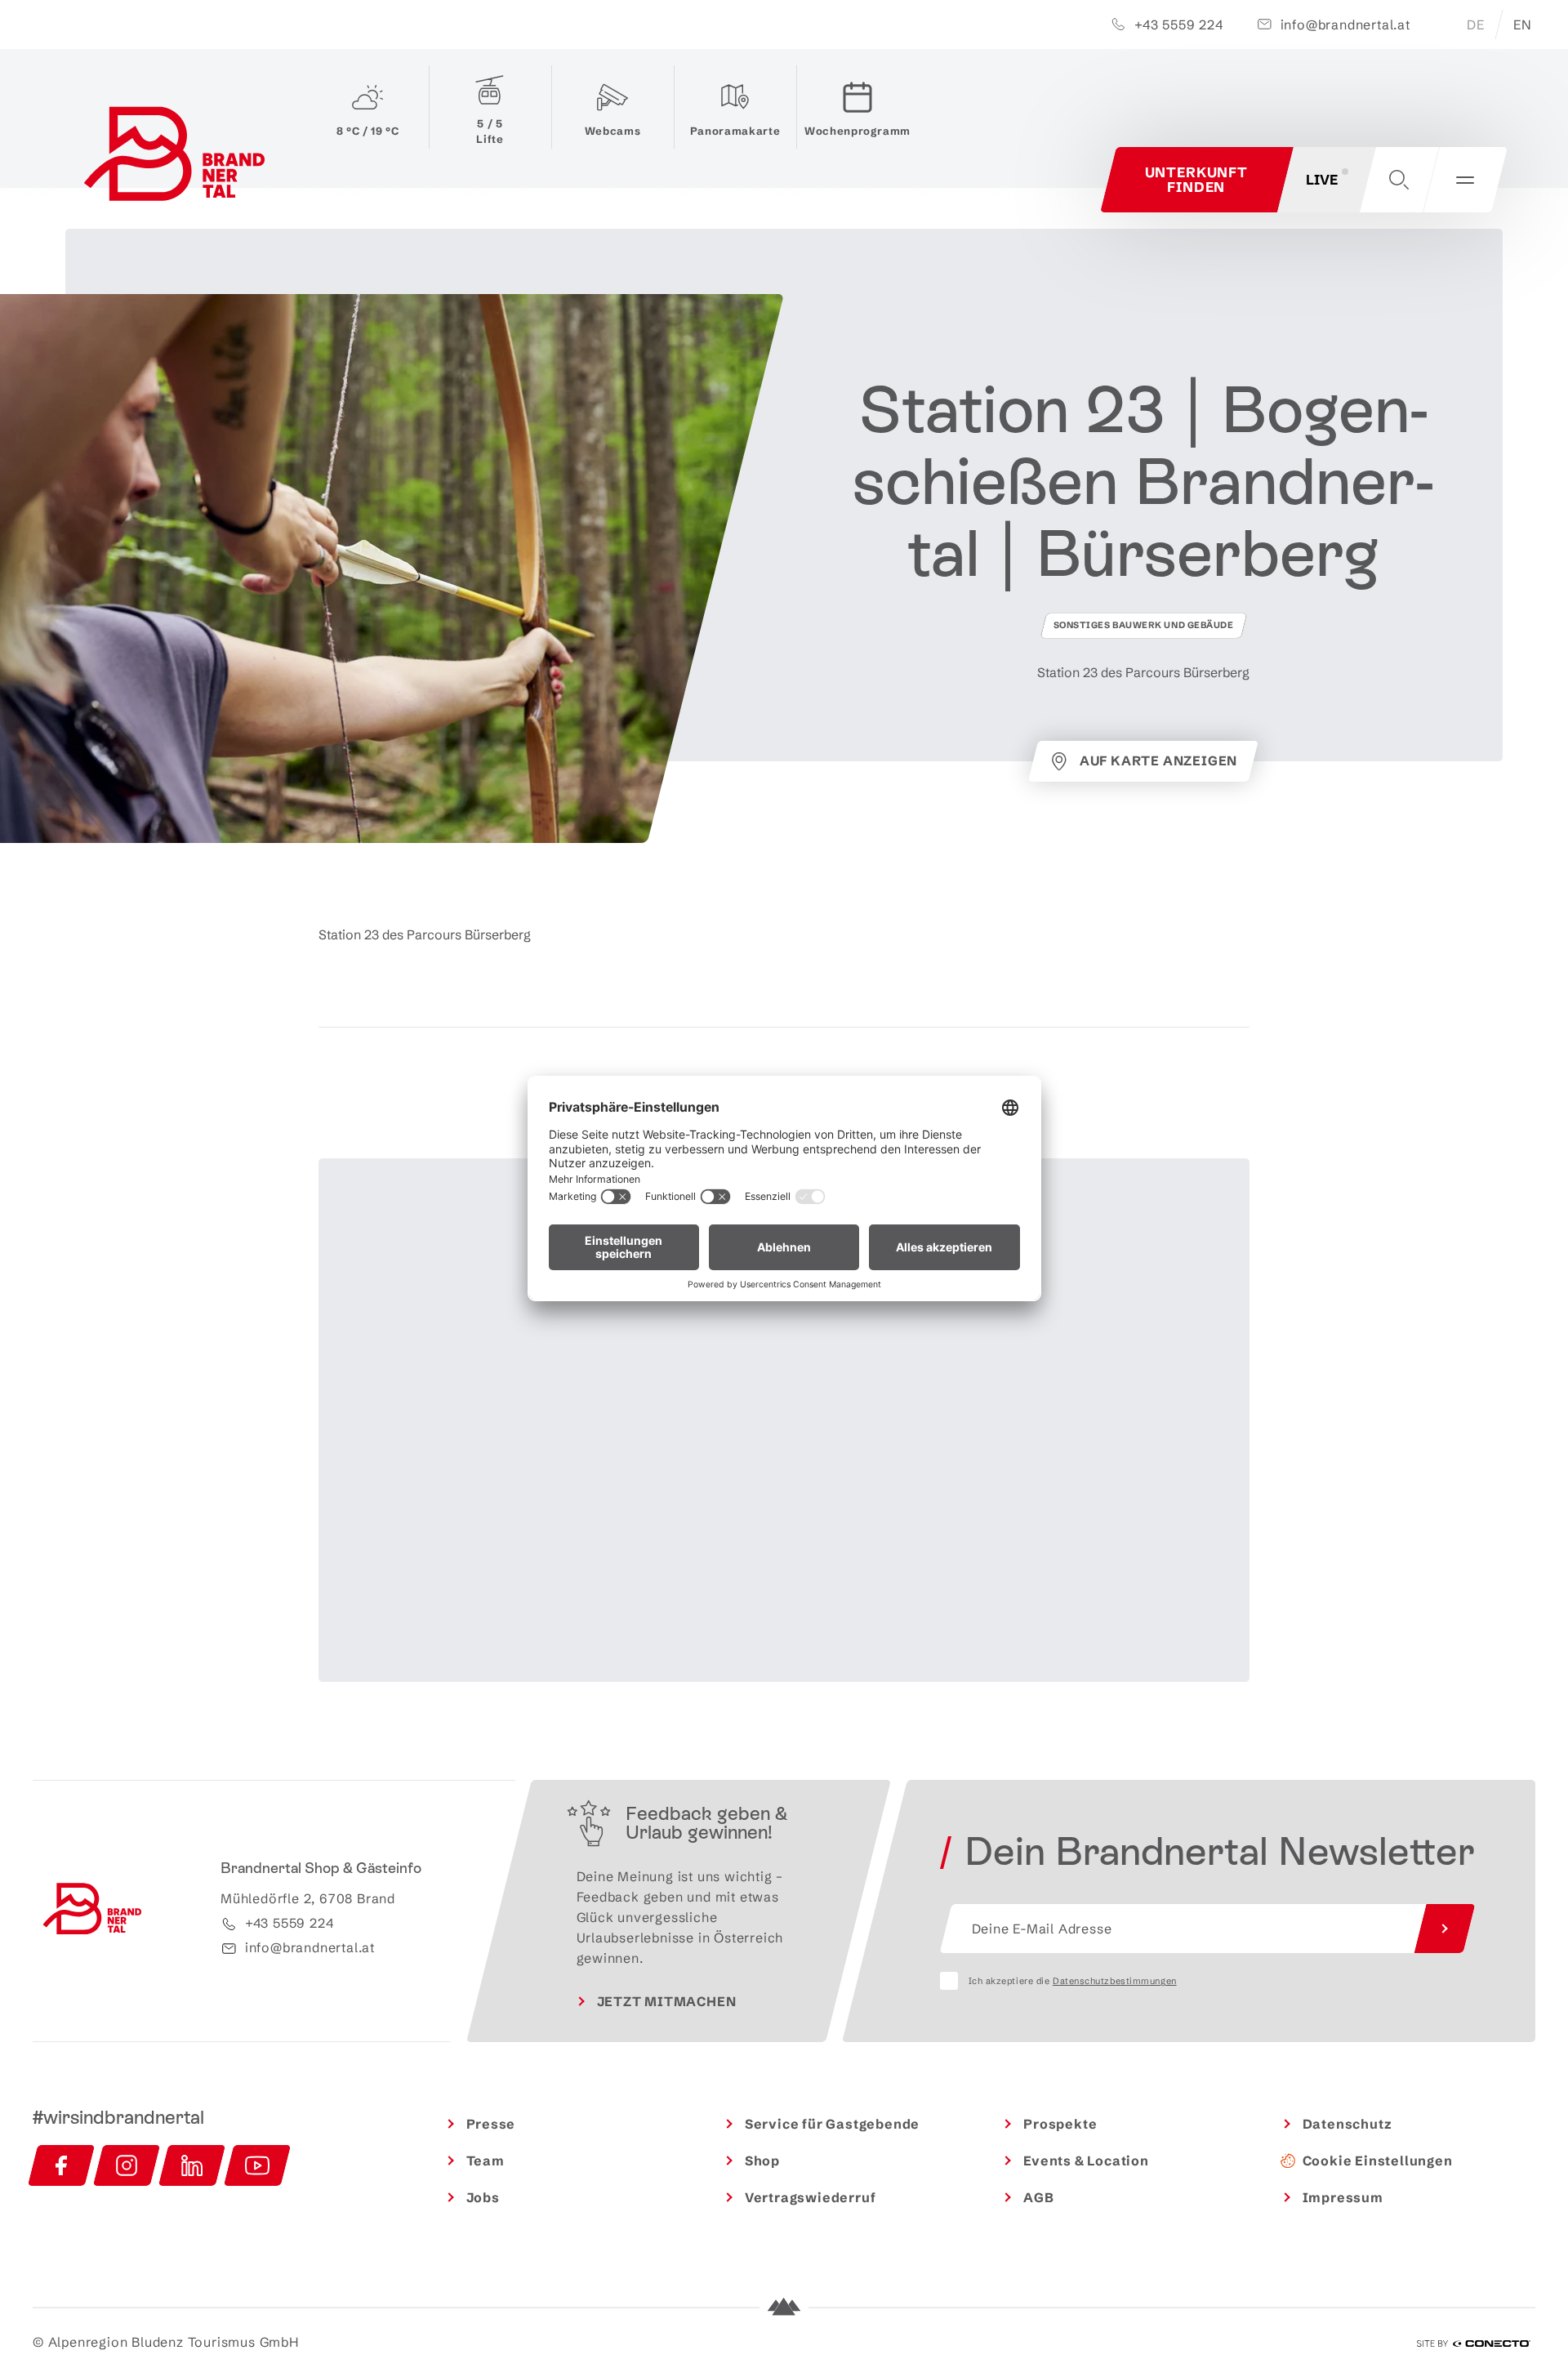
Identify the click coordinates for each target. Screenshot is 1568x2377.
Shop (762, 2161)
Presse (491, 2124)
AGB (1038, 2197)
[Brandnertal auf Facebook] (61, 2165)
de (1476, 25)
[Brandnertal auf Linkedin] (192, 2165)
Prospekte (1060, 2124)
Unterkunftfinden (1197, 179)
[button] (1399, 180)
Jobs (483, 2197)
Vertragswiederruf (811, 2197)
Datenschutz (1347, 2124)
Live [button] (1322, 179)
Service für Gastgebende (832, 2124)
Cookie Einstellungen (1378, 2161)
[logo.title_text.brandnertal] (178, 158)
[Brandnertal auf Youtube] (257, 2165)
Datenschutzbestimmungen (1115, 1981)
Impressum (1343, 2197)
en (1523, 25)
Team (486, 2161)
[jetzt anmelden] (1445, 1929)
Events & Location (1086, 2161)
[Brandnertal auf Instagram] (127, 2165)
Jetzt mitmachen (667, 2001)
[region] (784, 1485)
